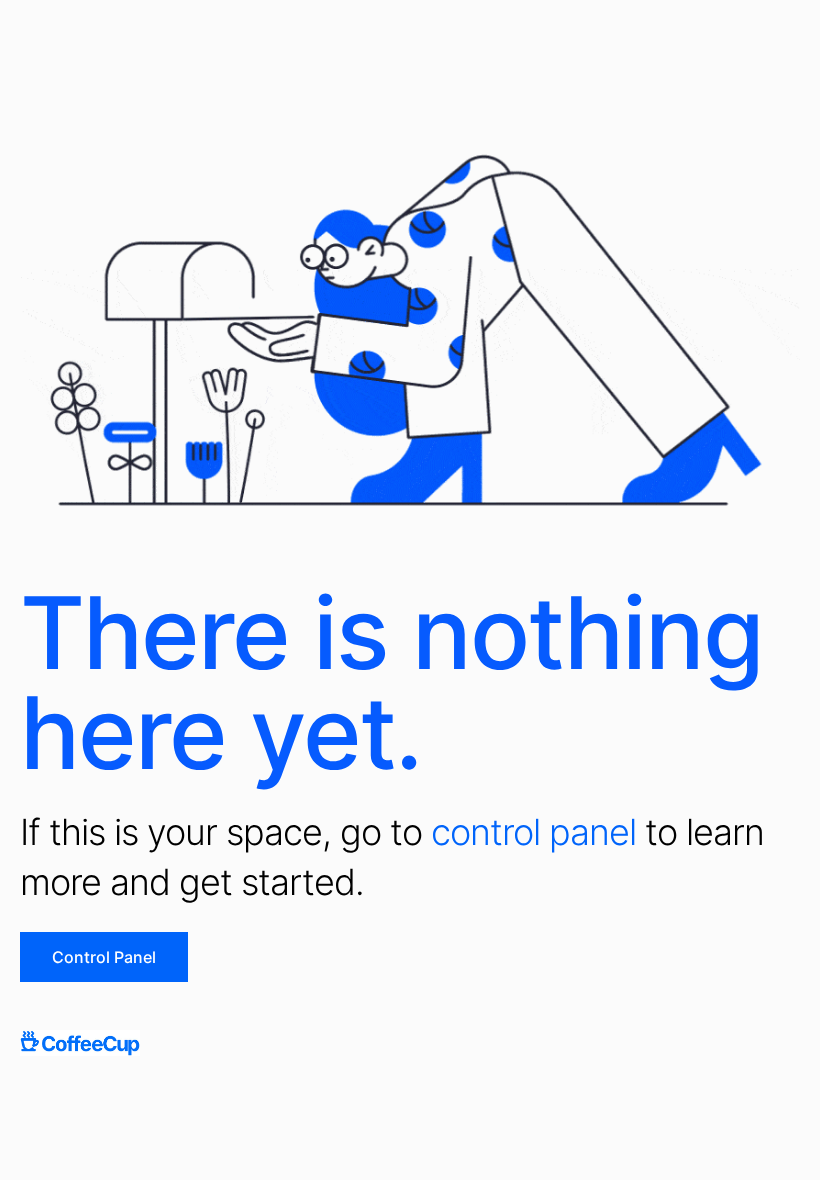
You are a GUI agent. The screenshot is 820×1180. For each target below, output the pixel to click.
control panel (533, 832)
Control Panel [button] (104, 957)
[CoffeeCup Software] (80, 1043)
